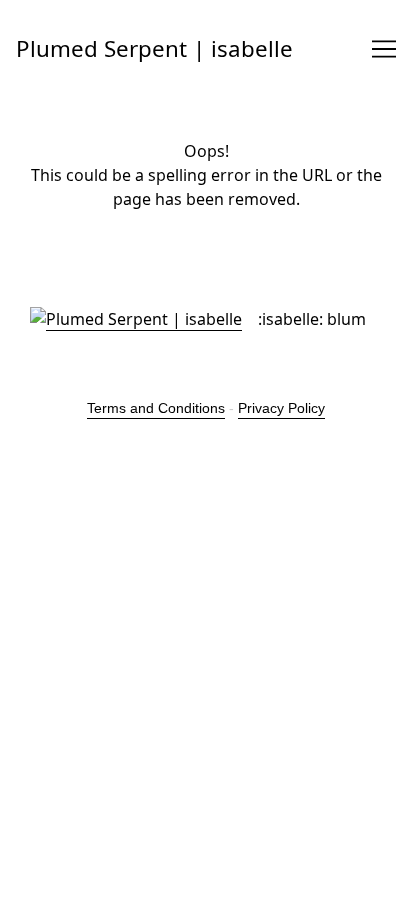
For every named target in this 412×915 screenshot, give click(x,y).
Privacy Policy (281, 408)
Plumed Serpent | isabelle (154, 48)
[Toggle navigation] (384, 49)
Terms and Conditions (156, 408)
